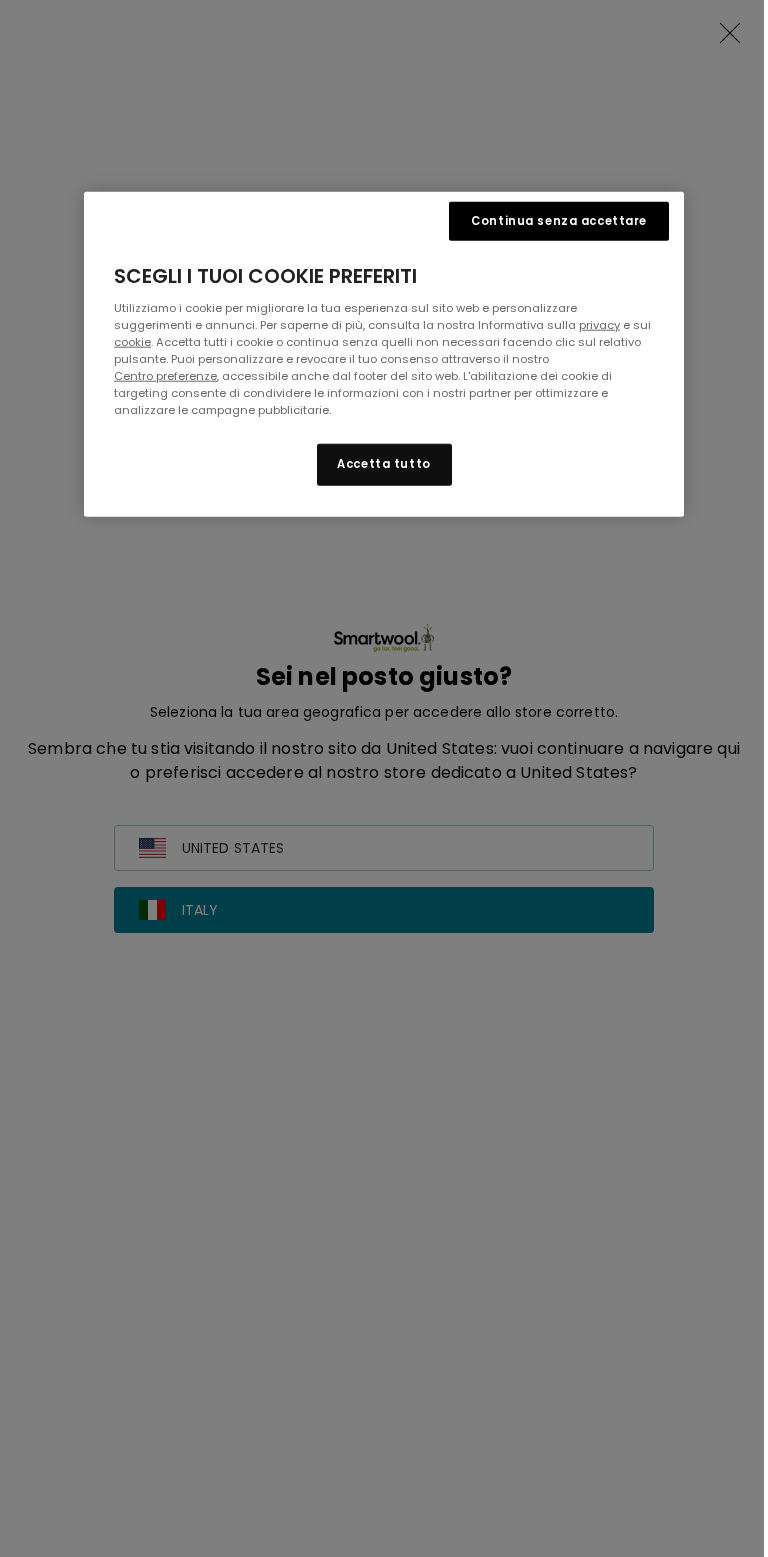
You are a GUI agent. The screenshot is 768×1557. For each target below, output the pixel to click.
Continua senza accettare (559, 220)
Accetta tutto (383, 464)
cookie (132, 341)
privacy (599, 324)
